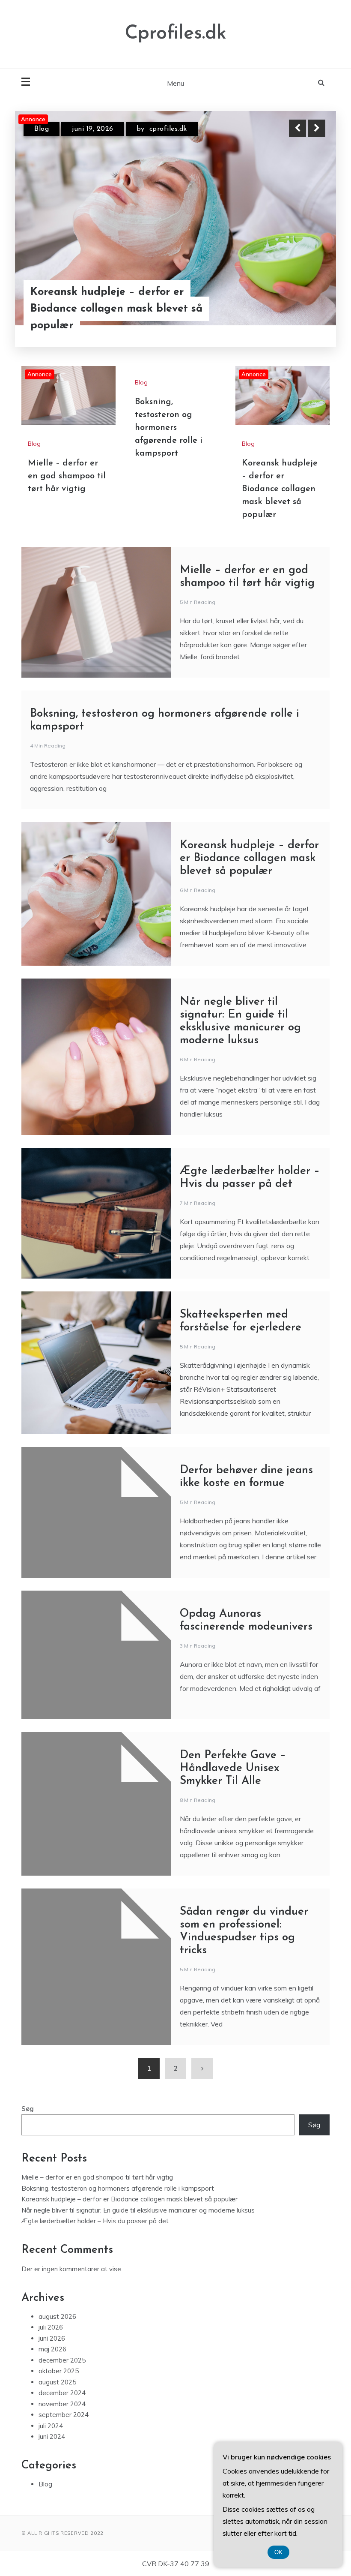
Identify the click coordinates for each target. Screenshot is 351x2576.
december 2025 (62, 2360)
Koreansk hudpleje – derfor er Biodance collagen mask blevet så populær (280, 489)
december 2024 (62, 2393)
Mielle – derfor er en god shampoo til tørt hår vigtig (119, 328)
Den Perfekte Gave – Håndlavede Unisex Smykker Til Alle (233, 1768)
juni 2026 (52, 2338)
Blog (42, 136)
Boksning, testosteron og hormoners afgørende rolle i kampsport (169, 428)
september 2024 (64, 2415)
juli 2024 (51, 2426)
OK (278, 2552)
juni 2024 (52, 2436)
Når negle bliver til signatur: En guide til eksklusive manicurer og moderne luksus (138, 2210)
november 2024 (62, 2404)
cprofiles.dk (181, 136)
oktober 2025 (59, 2371)
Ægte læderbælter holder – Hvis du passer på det (95, 2221)
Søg (28, 2109)
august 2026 (57, 2316)
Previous (297, 128)
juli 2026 (51, 2327)
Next (317, 128)
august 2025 (57, 2382)
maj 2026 (52, 2349)
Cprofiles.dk (176, 34)
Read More (301, 328)
